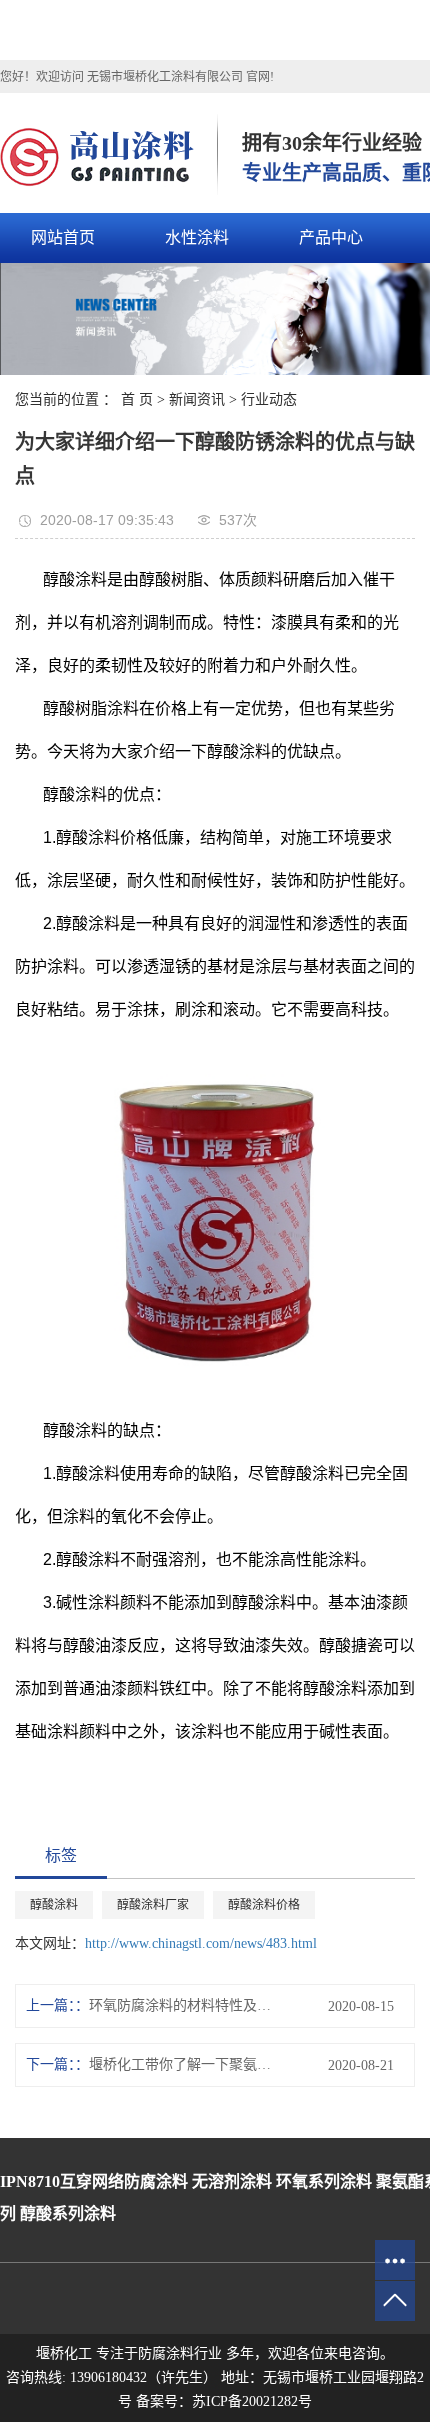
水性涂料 (197, 237)
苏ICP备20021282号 (252, 2401)
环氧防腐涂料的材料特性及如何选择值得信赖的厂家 (183, 2005)
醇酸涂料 (54, 1905)
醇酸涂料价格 (264, 1905)
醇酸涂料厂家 (153, 1905)
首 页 (137, 399)
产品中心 (331, 237)
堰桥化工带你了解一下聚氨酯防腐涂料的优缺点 (183, 2064)
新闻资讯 (197, 399)
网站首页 (63, 237)
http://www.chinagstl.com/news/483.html (201, 1943)
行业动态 (269, 399)
